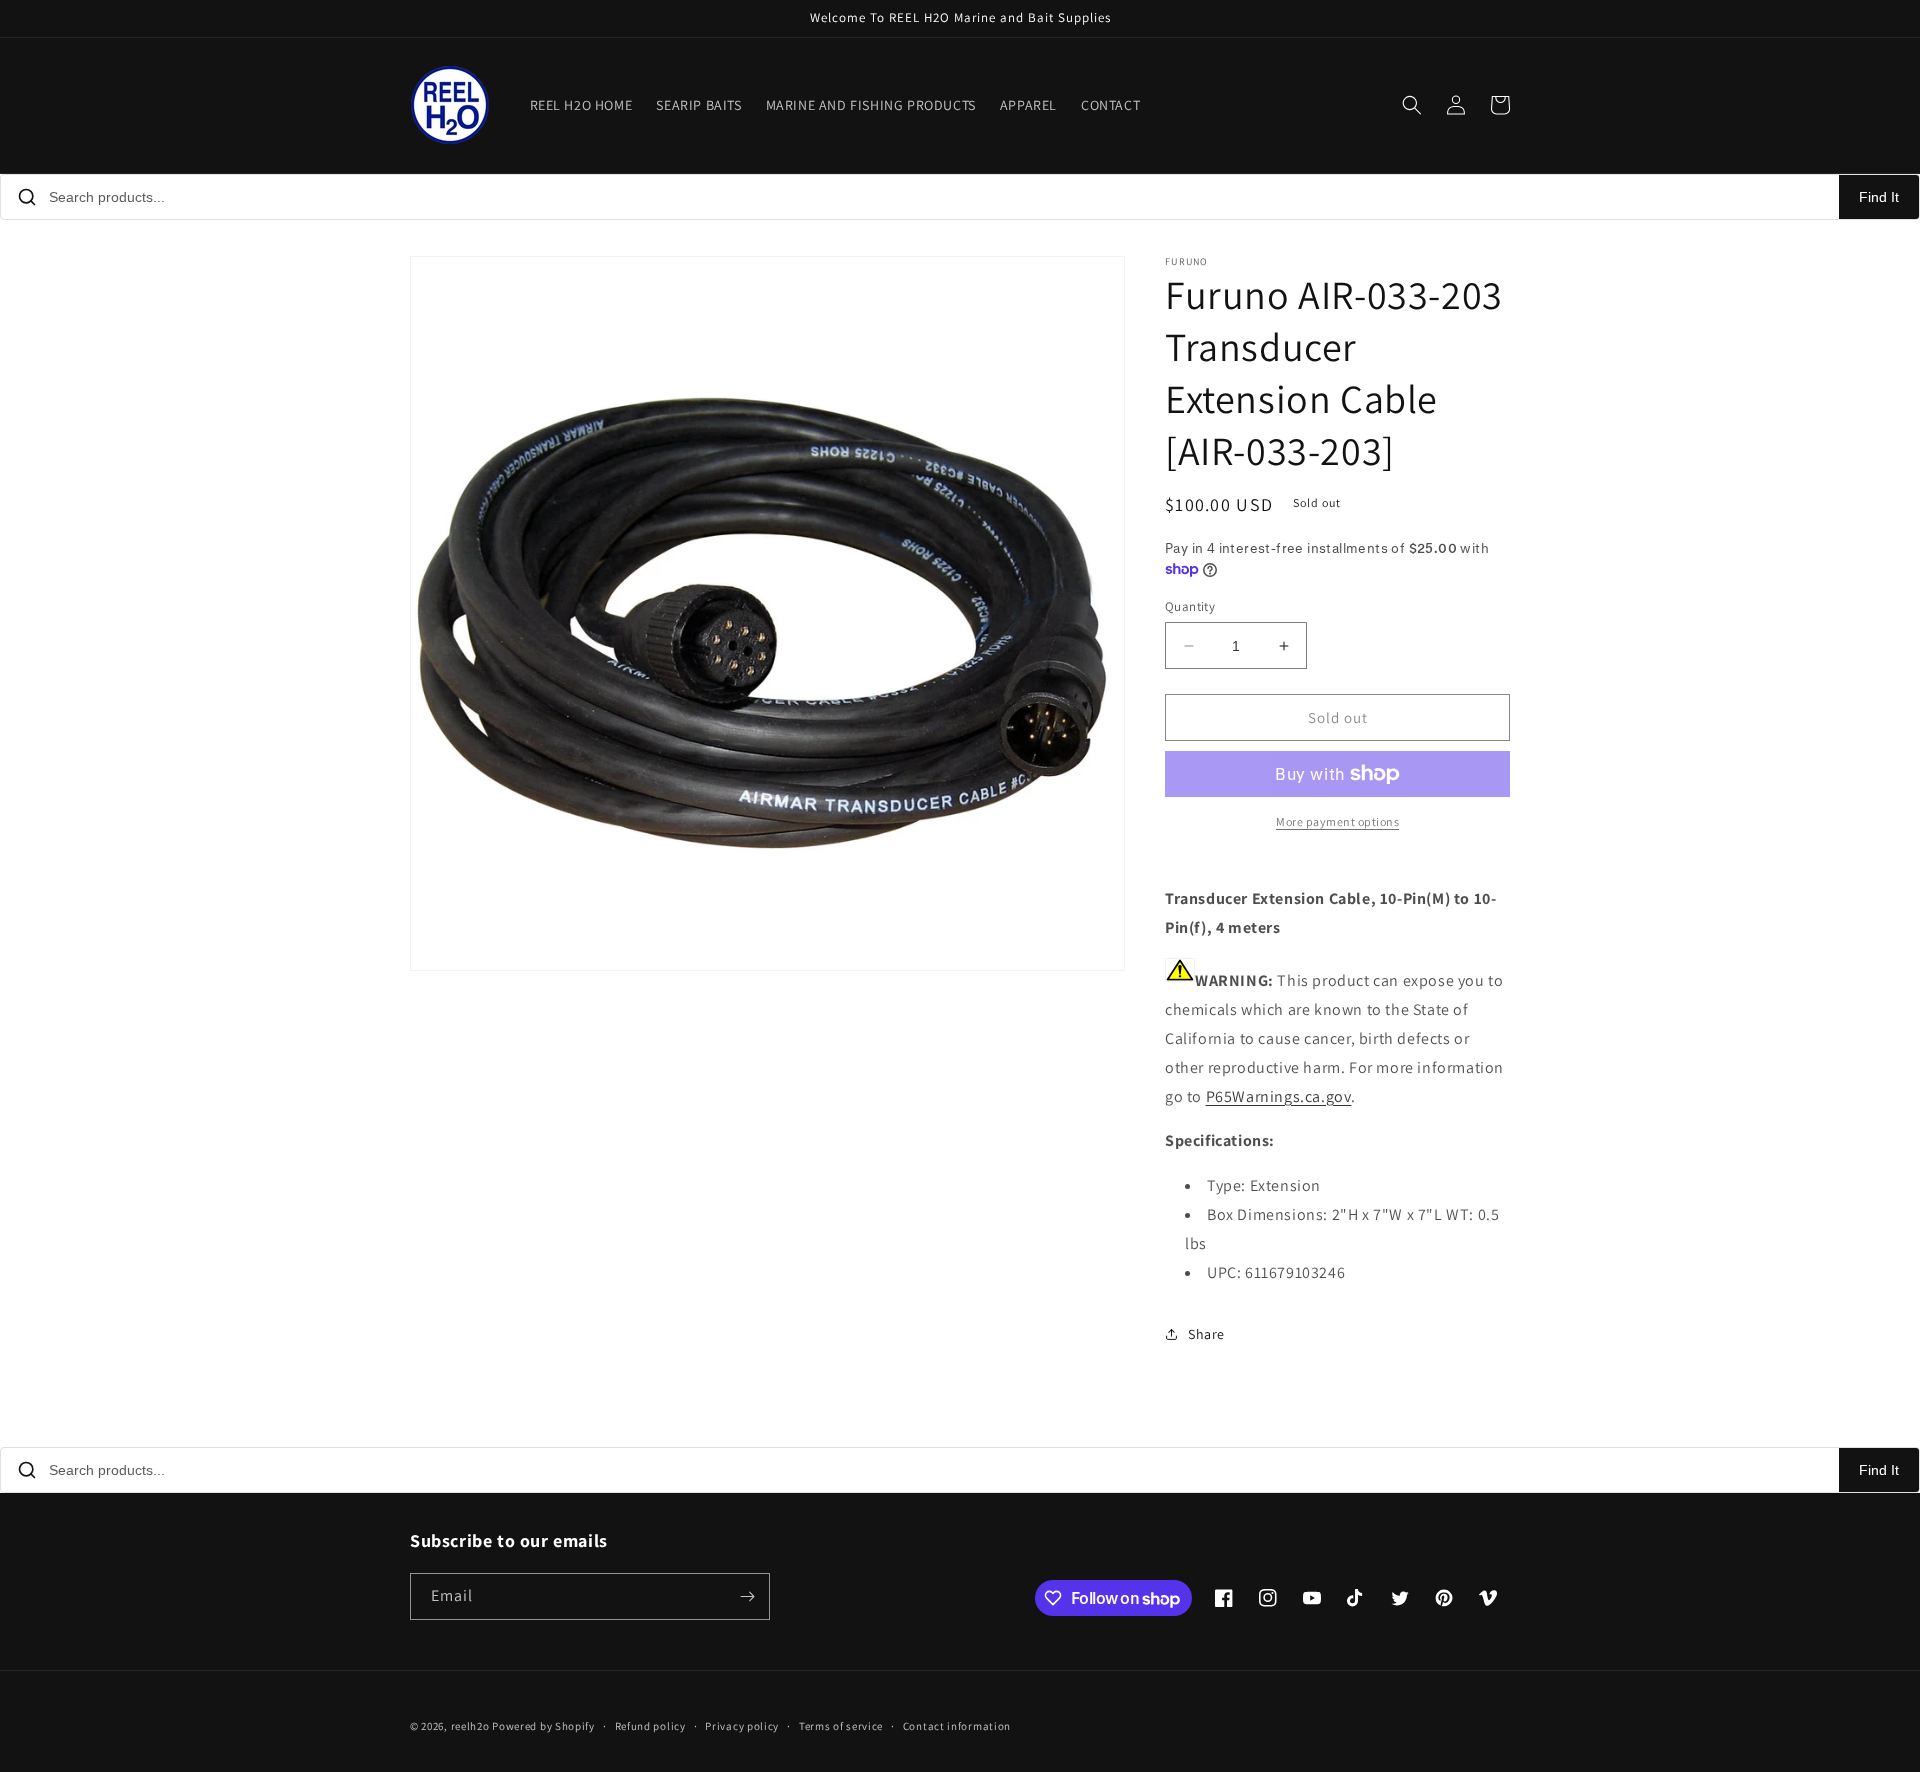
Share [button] (1206, 1334)
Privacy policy (742, 1726)
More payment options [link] (1337, 821)
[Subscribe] (747, 1596)
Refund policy (650, 1726)
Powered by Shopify (543, 1726)
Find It (1879, 197)
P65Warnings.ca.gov (1279, 1096)
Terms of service (841, 1726)
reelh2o (470, 1726)
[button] (1412, 105)
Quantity (1190, 606)
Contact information (957, 1726)
